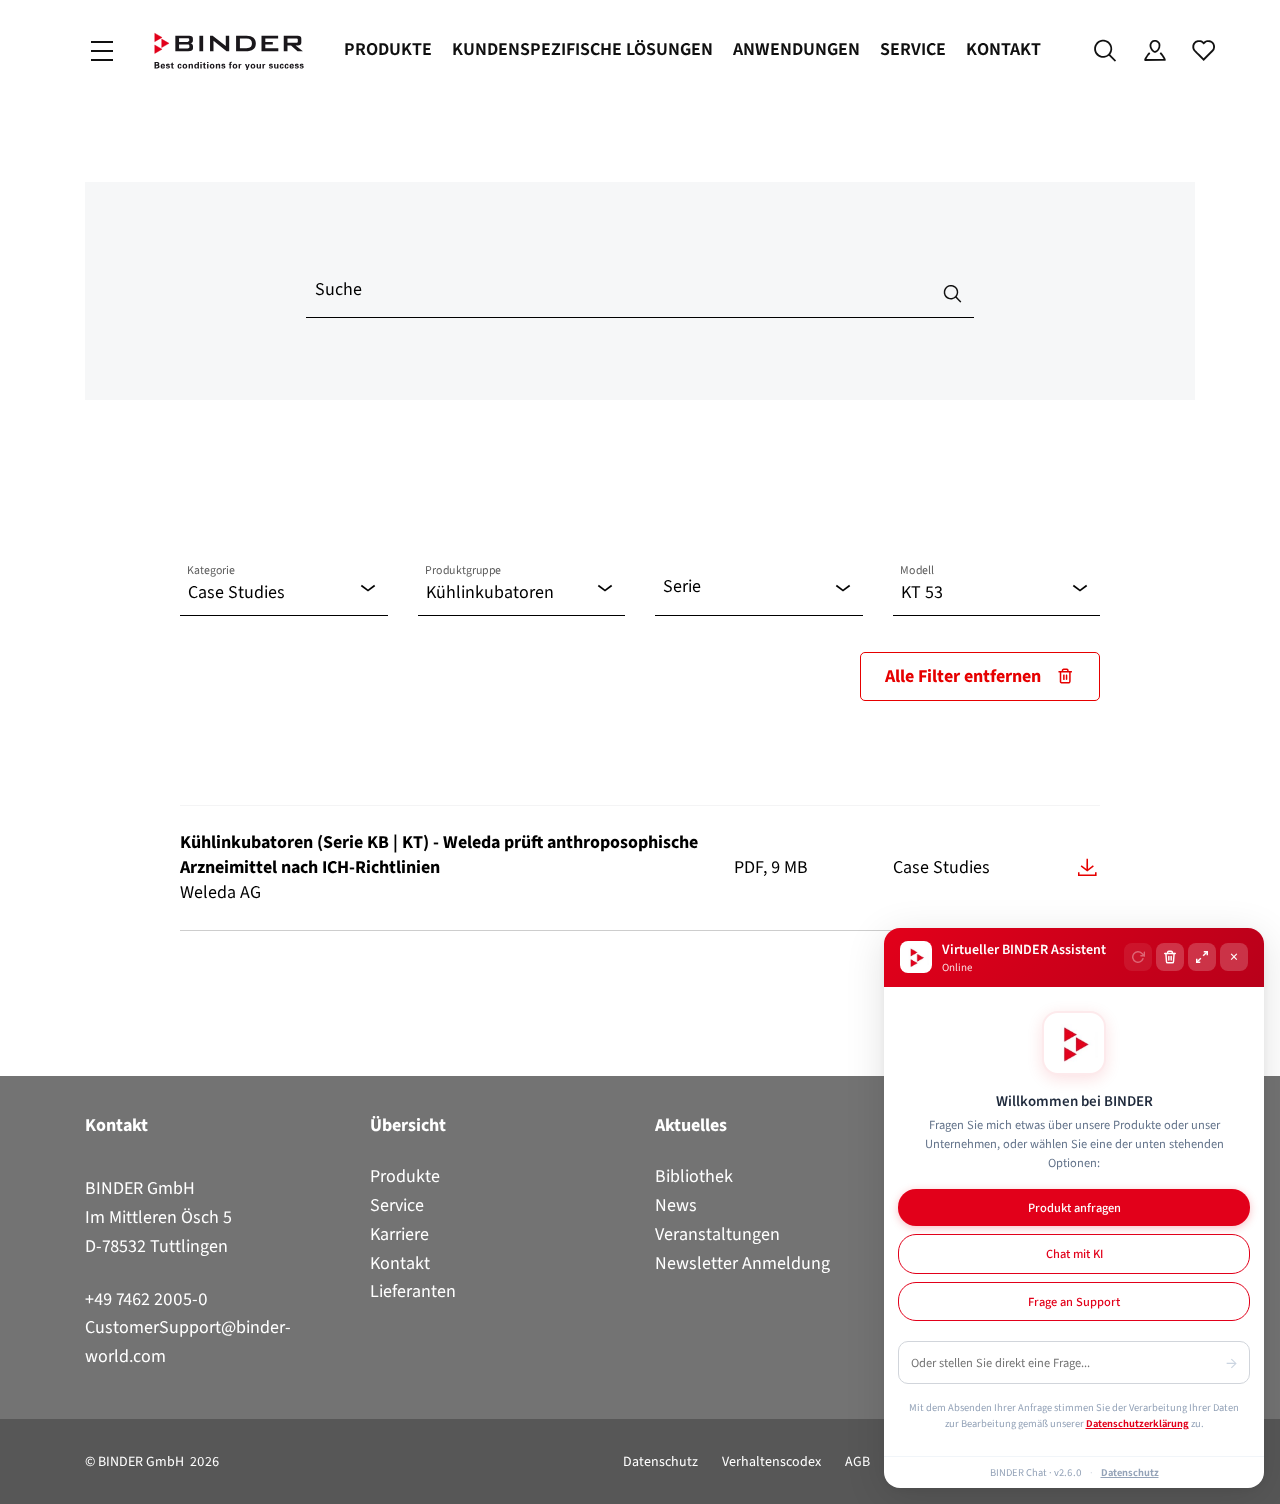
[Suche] (1105, 51)
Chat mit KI (1074, 1253)
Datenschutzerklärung (1137, 1423)
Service (913, 49)
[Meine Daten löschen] (1170, 957)
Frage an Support (1074, 1301)
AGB (857, 1461)
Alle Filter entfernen (963, 676)
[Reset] (1138, 957)
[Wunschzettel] (1203, 51)
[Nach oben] (21, 1477)
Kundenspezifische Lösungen (582, 49)
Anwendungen (796, 49)
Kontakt (1003, 49)
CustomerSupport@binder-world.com (188, 1341)
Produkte (388, 49)
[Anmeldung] (1154, 51)
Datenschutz (660, 1461)
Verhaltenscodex (771, 1461)
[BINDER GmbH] (229, 51)
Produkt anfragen (1074, 1207)
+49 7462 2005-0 (146, 1299)
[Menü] (102, 51)
